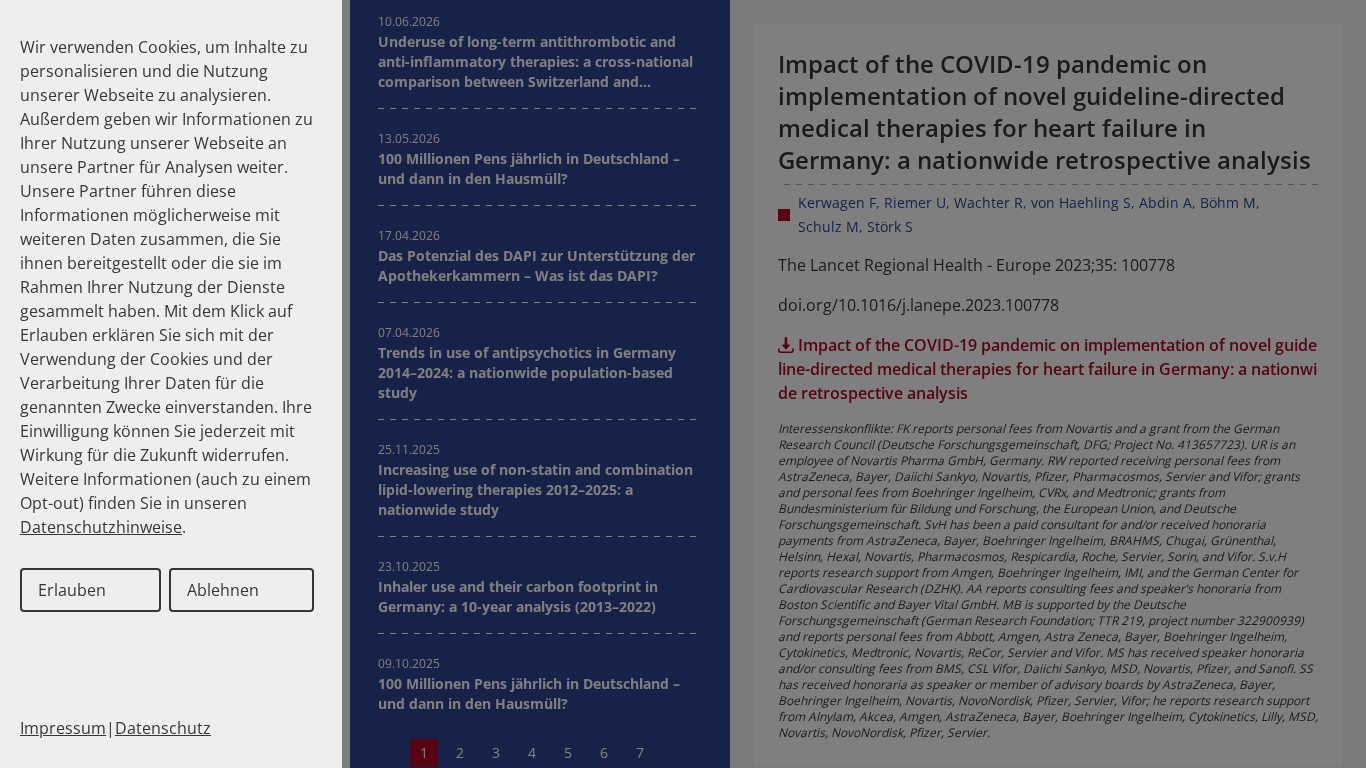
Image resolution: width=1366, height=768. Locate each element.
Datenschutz (163, 728)
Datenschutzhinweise (101, 527)
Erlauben (72, 590)
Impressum (63, 728)
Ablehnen (223, 590)
